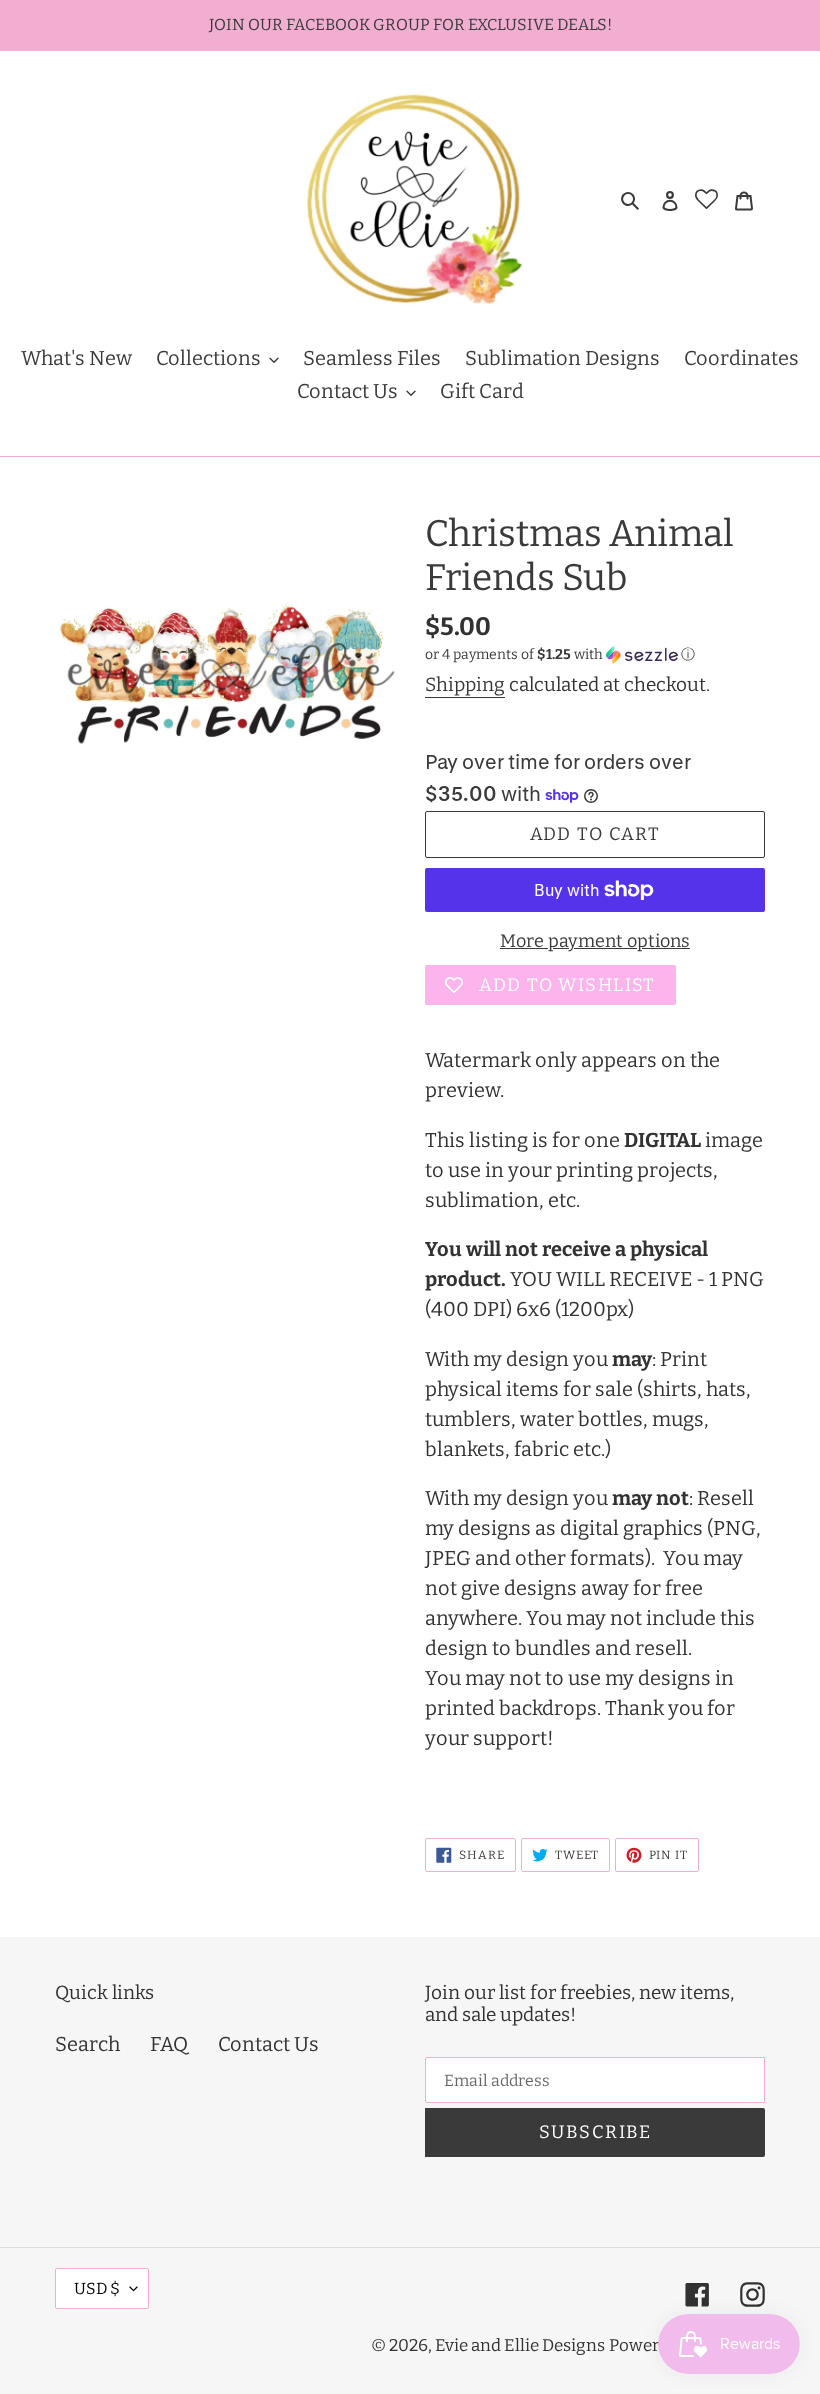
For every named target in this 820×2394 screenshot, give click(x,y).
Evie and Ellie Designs (520, 2345)
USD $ (97, 2288)
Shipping (465, 684)
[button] (560, 655)
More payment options (595, 941)
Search (87, 2044)
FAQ (169, 2044)
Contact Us (268, 2044)
